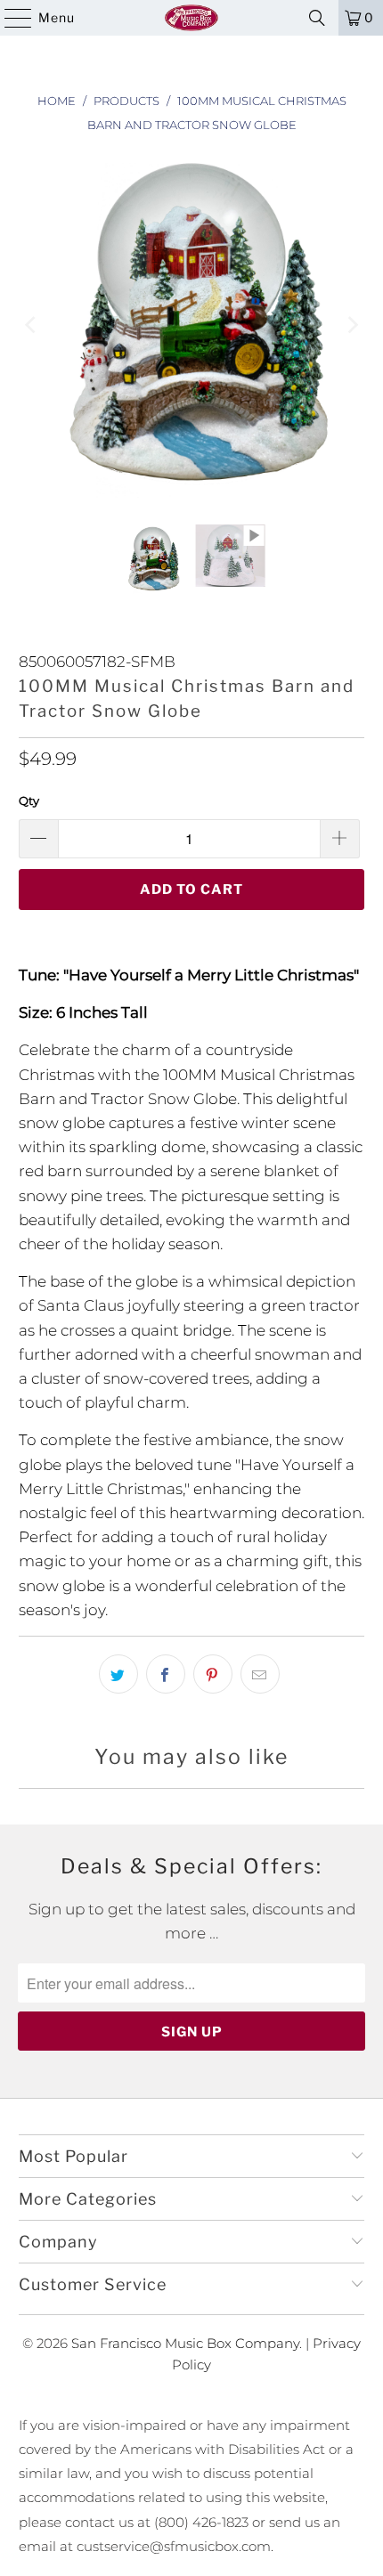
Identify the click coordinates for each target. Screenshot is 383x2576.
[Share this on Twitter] (118, 1674)
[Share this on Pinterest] (213, 1674)
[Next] (351, 325)
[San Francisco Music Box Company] (192, 18)
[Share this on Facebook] (166, 1674)
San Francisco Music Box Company (185, 2343)
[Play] (192, 325)
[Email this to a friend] (260, 1674)
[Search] (317, 18)
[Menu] (9, 18)
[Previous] (32, 325)
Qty (29, 800)
